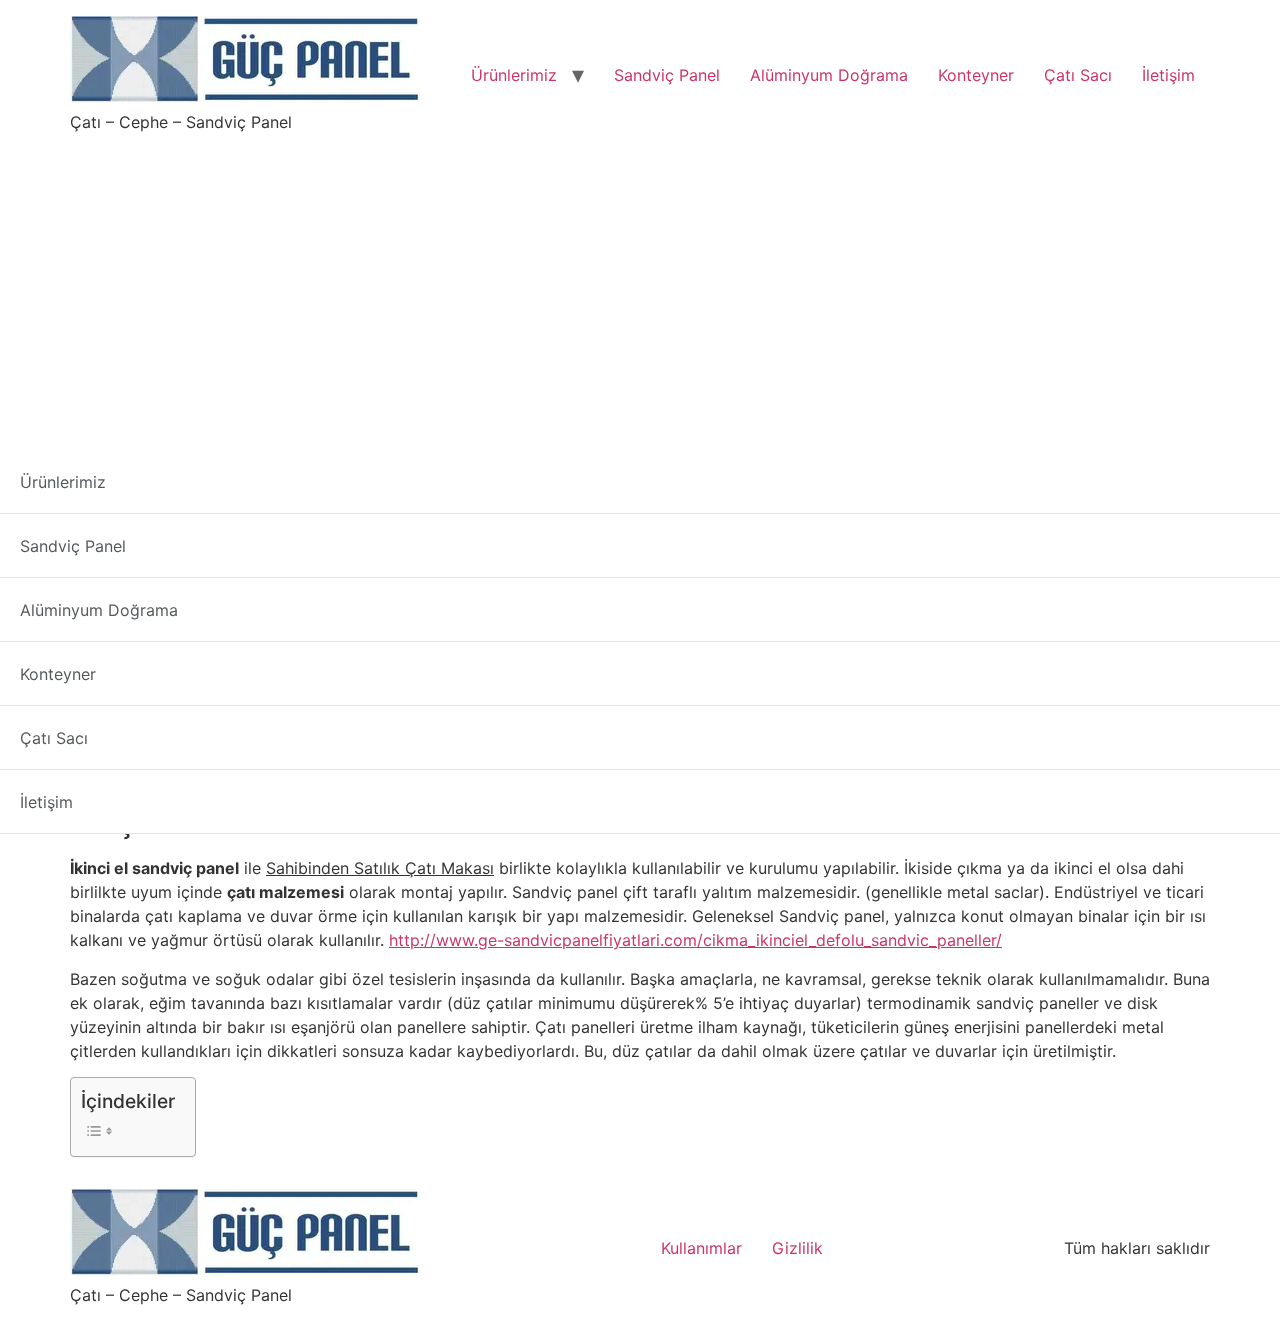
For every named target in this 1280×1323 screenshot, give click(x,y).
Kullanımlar (701, 1248)
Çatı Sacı (1078, 75)
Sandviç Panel (667, 75)
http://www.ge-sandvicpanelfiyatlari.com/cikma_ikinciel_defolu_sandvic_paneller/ (695, 940)
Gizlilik (797, 1248)
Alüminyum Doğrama (829, 75)
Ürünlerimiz (514, 75)
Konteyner (976, 75)
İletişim (1168, 75)
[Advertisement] (640, 284)
